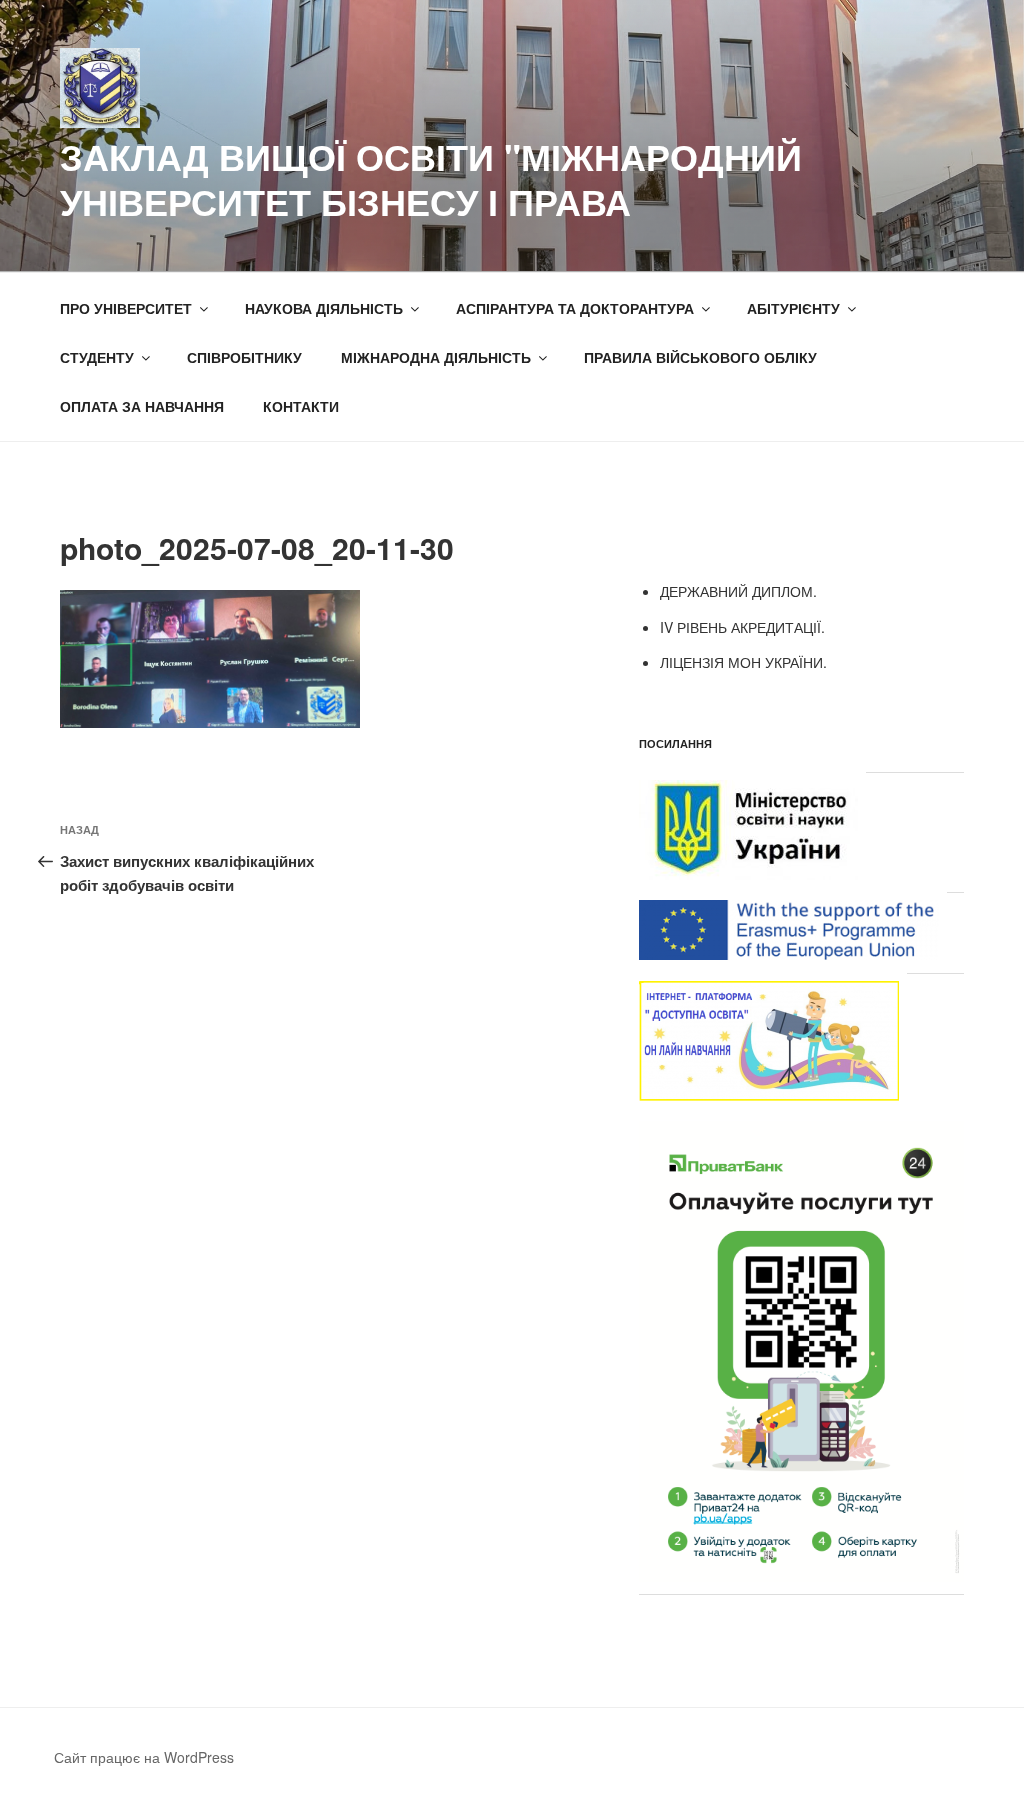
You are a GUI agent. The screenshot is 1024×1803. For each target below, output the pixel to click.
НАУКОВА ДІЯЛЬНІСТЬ (324, 308)
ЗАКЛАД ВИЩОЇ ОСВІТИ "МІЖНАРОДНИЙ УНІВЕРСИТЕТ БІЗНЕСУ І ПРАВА (431, 178)
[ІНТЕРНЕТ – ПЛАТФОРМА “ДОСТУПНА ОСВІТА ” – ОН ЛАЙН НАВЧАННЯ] (769, 1095)
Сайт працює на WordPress (144, 1757)
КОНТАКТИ (301, 406)
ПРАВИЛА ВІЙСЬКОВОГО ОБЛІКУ (700, 357)
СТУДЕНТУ (97, 357)
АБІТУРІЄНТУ (793, 308)
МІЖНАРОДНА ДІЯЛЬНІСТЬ (436, 357)
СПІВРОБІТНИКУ (244, 357)
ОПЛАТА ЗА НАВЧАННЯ (142, 406)
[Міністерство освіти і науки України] (748, 874)
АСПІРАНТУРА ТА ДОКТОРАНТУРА (575, 308)
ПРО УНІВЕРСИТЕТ (126, 308)
